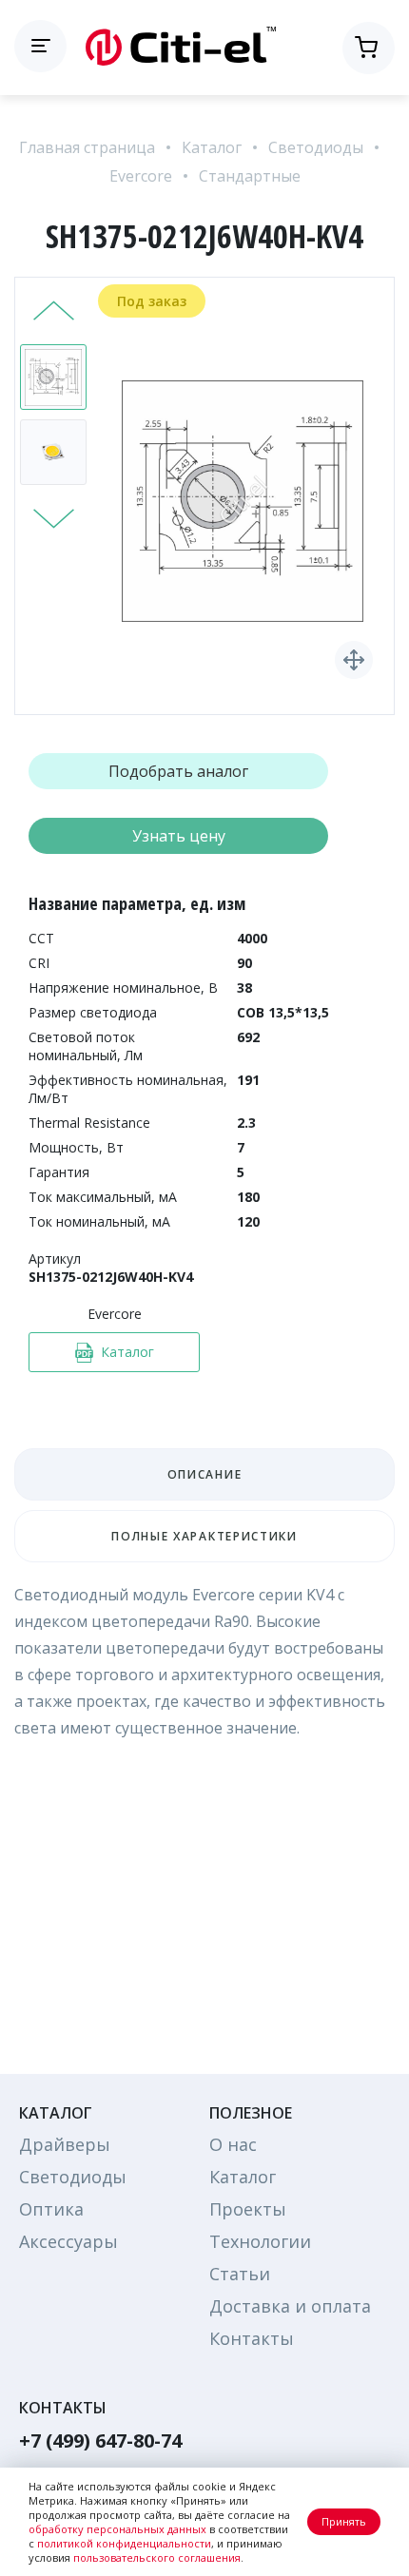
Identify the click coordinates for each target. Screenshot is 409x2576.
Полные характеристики (204, 1536)
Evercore (141, 176)
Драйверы (65, 2144)
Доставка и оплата (290, 2306)
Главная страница (87, 147)
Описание (204, 1474)
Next (54, 516)
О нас (233, 2144)
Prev (54, 313)
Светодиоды (316, 147)
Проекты (248, 2209)
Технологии (260, 2241)
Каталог (212, 147)
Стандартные (250, 176)
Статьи (240, 2274)
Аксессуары (68, 2241)
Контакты (252, 2338)
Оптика (51, 2209)
